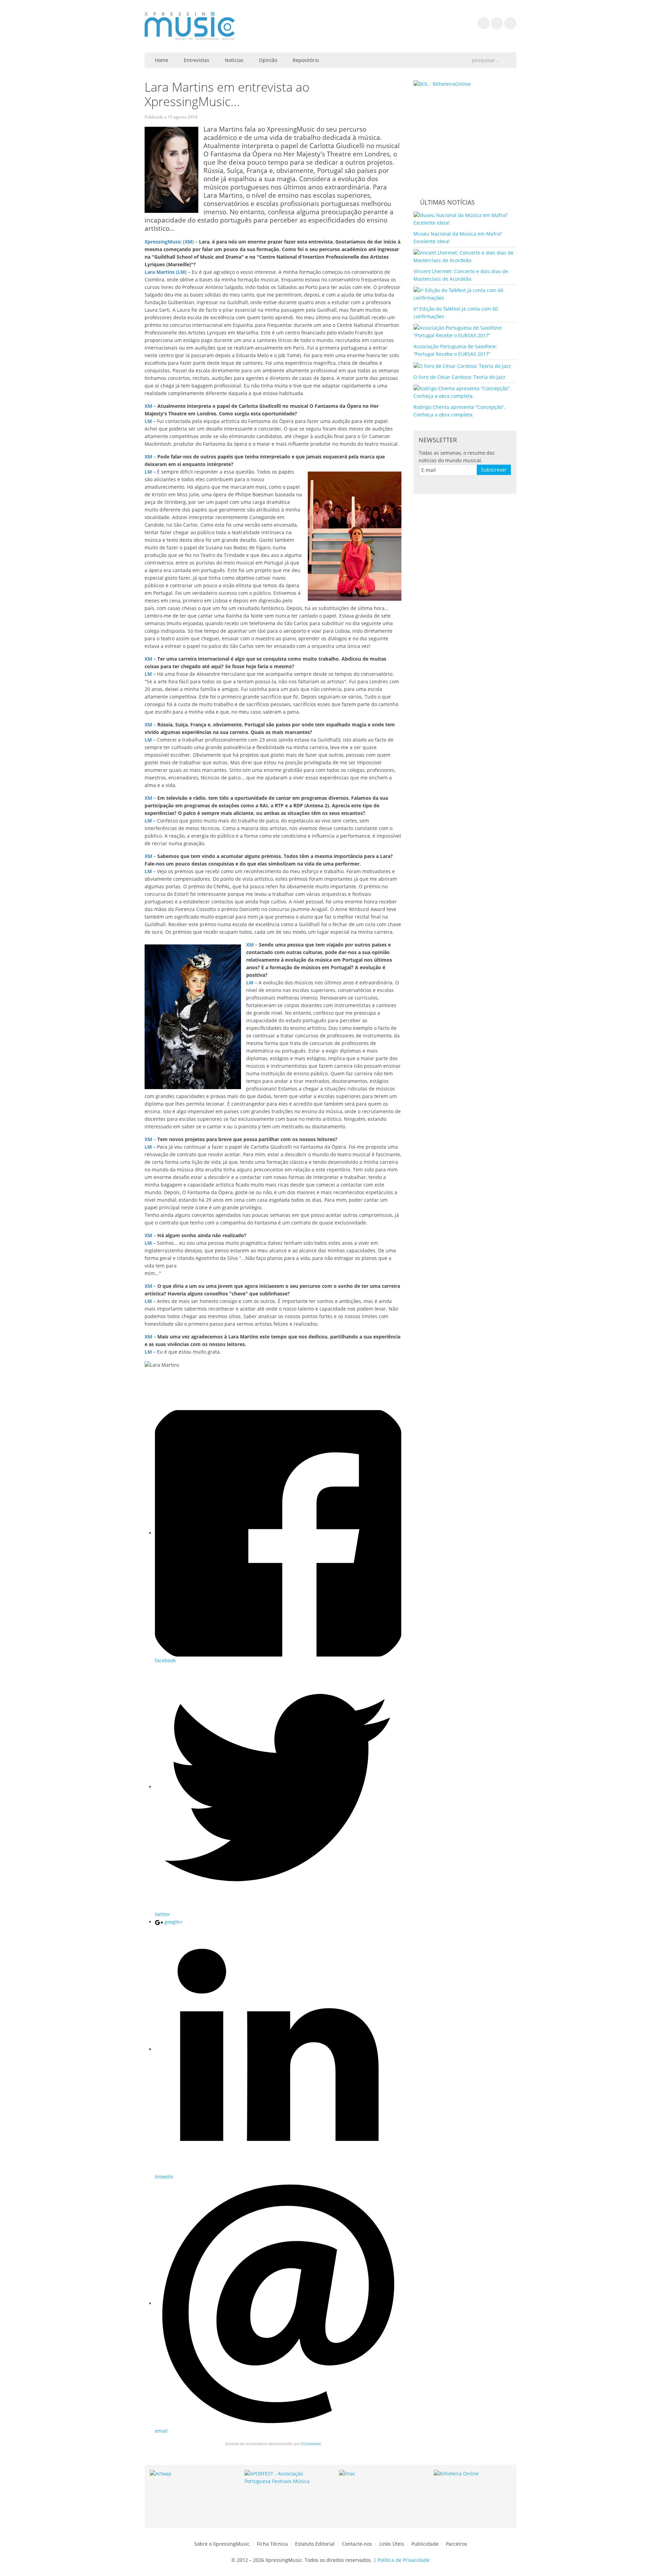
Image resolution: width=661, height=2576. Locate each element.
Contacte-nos (357, 2544)
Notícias (233, 60)
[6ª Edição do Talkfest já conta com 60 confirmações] (465, 294)
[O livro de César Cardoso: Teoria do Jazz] (462, 365)
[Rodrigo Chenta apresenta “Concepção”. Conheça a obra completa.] (465, 391)
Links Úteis (392, 2544)
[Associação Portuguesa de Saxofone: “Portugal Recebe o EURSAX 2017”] (465, 331)
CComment (311, 2444)
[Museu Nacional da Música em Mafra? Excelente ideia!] (465, 219)
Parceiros (457, 2544)
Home (161, 60)
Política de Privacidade (404, 2560)
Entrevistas (196, 60)
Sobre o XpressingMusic (222, 2544)
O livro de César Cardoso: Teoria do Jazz (459, 377)
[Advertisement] (273, 1389)
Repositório (305, 60)
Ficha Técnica (272, 2544)
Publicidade (425, 2544)
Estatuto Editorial (315, 2544)
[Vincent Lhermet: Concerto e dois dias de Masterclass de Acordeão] (465, 256)
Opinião (267, 60)
